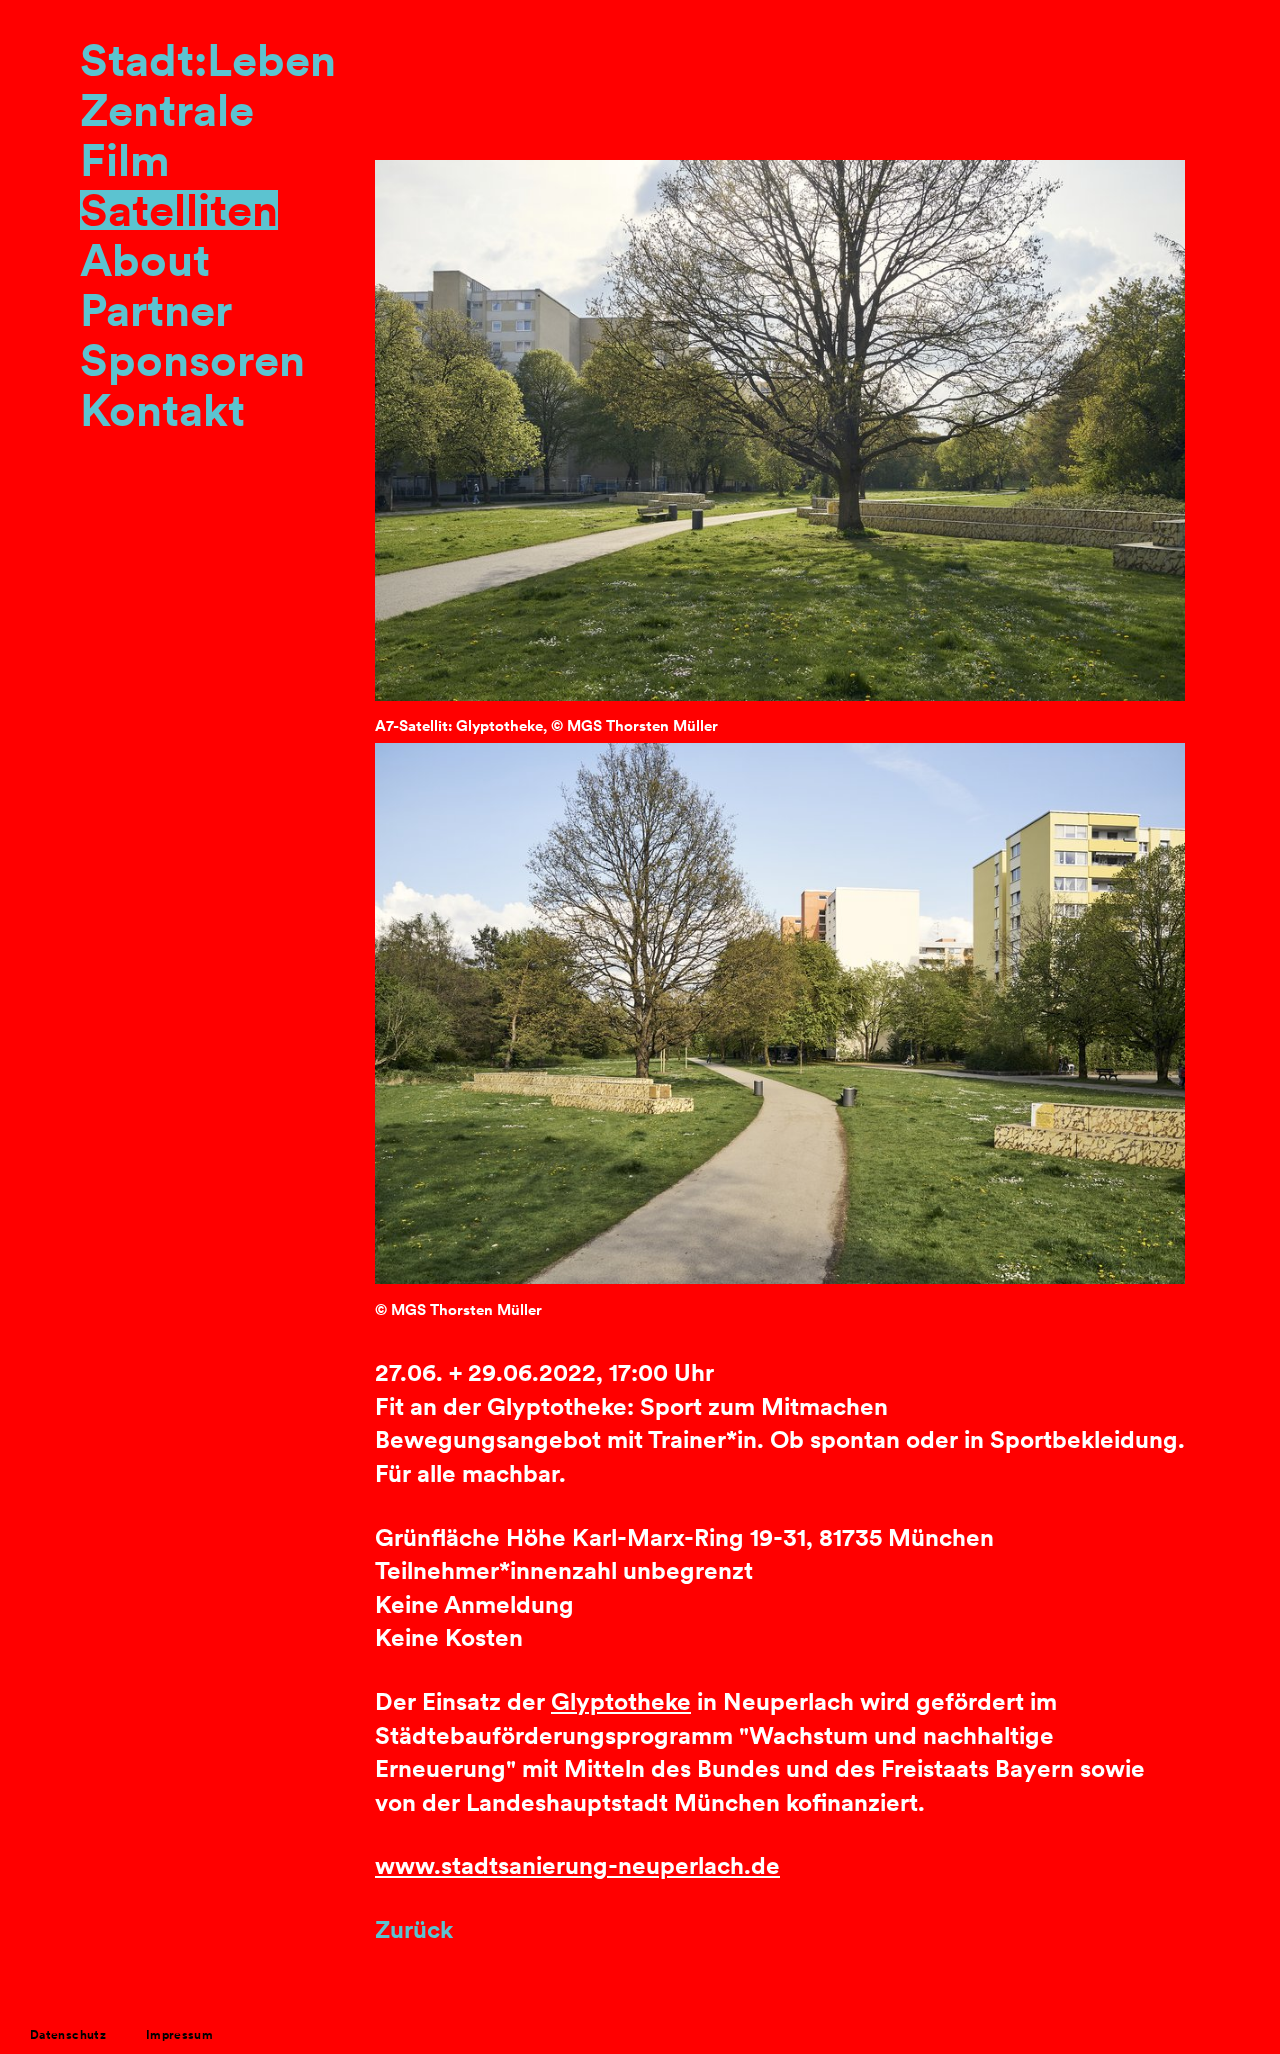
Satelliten (179, 210)
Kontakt (162, 410)
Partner (156, 310)
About (145, 260)
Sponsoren (192, 360)
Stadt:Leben (208, 60)
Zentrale (167, 110)
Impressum (179, 2034)
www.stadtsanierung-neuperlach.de (577, 1865)
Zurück (414, 1929)
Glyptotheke (621, 1701)
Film (125, 160)
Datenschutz (68, 2034)
